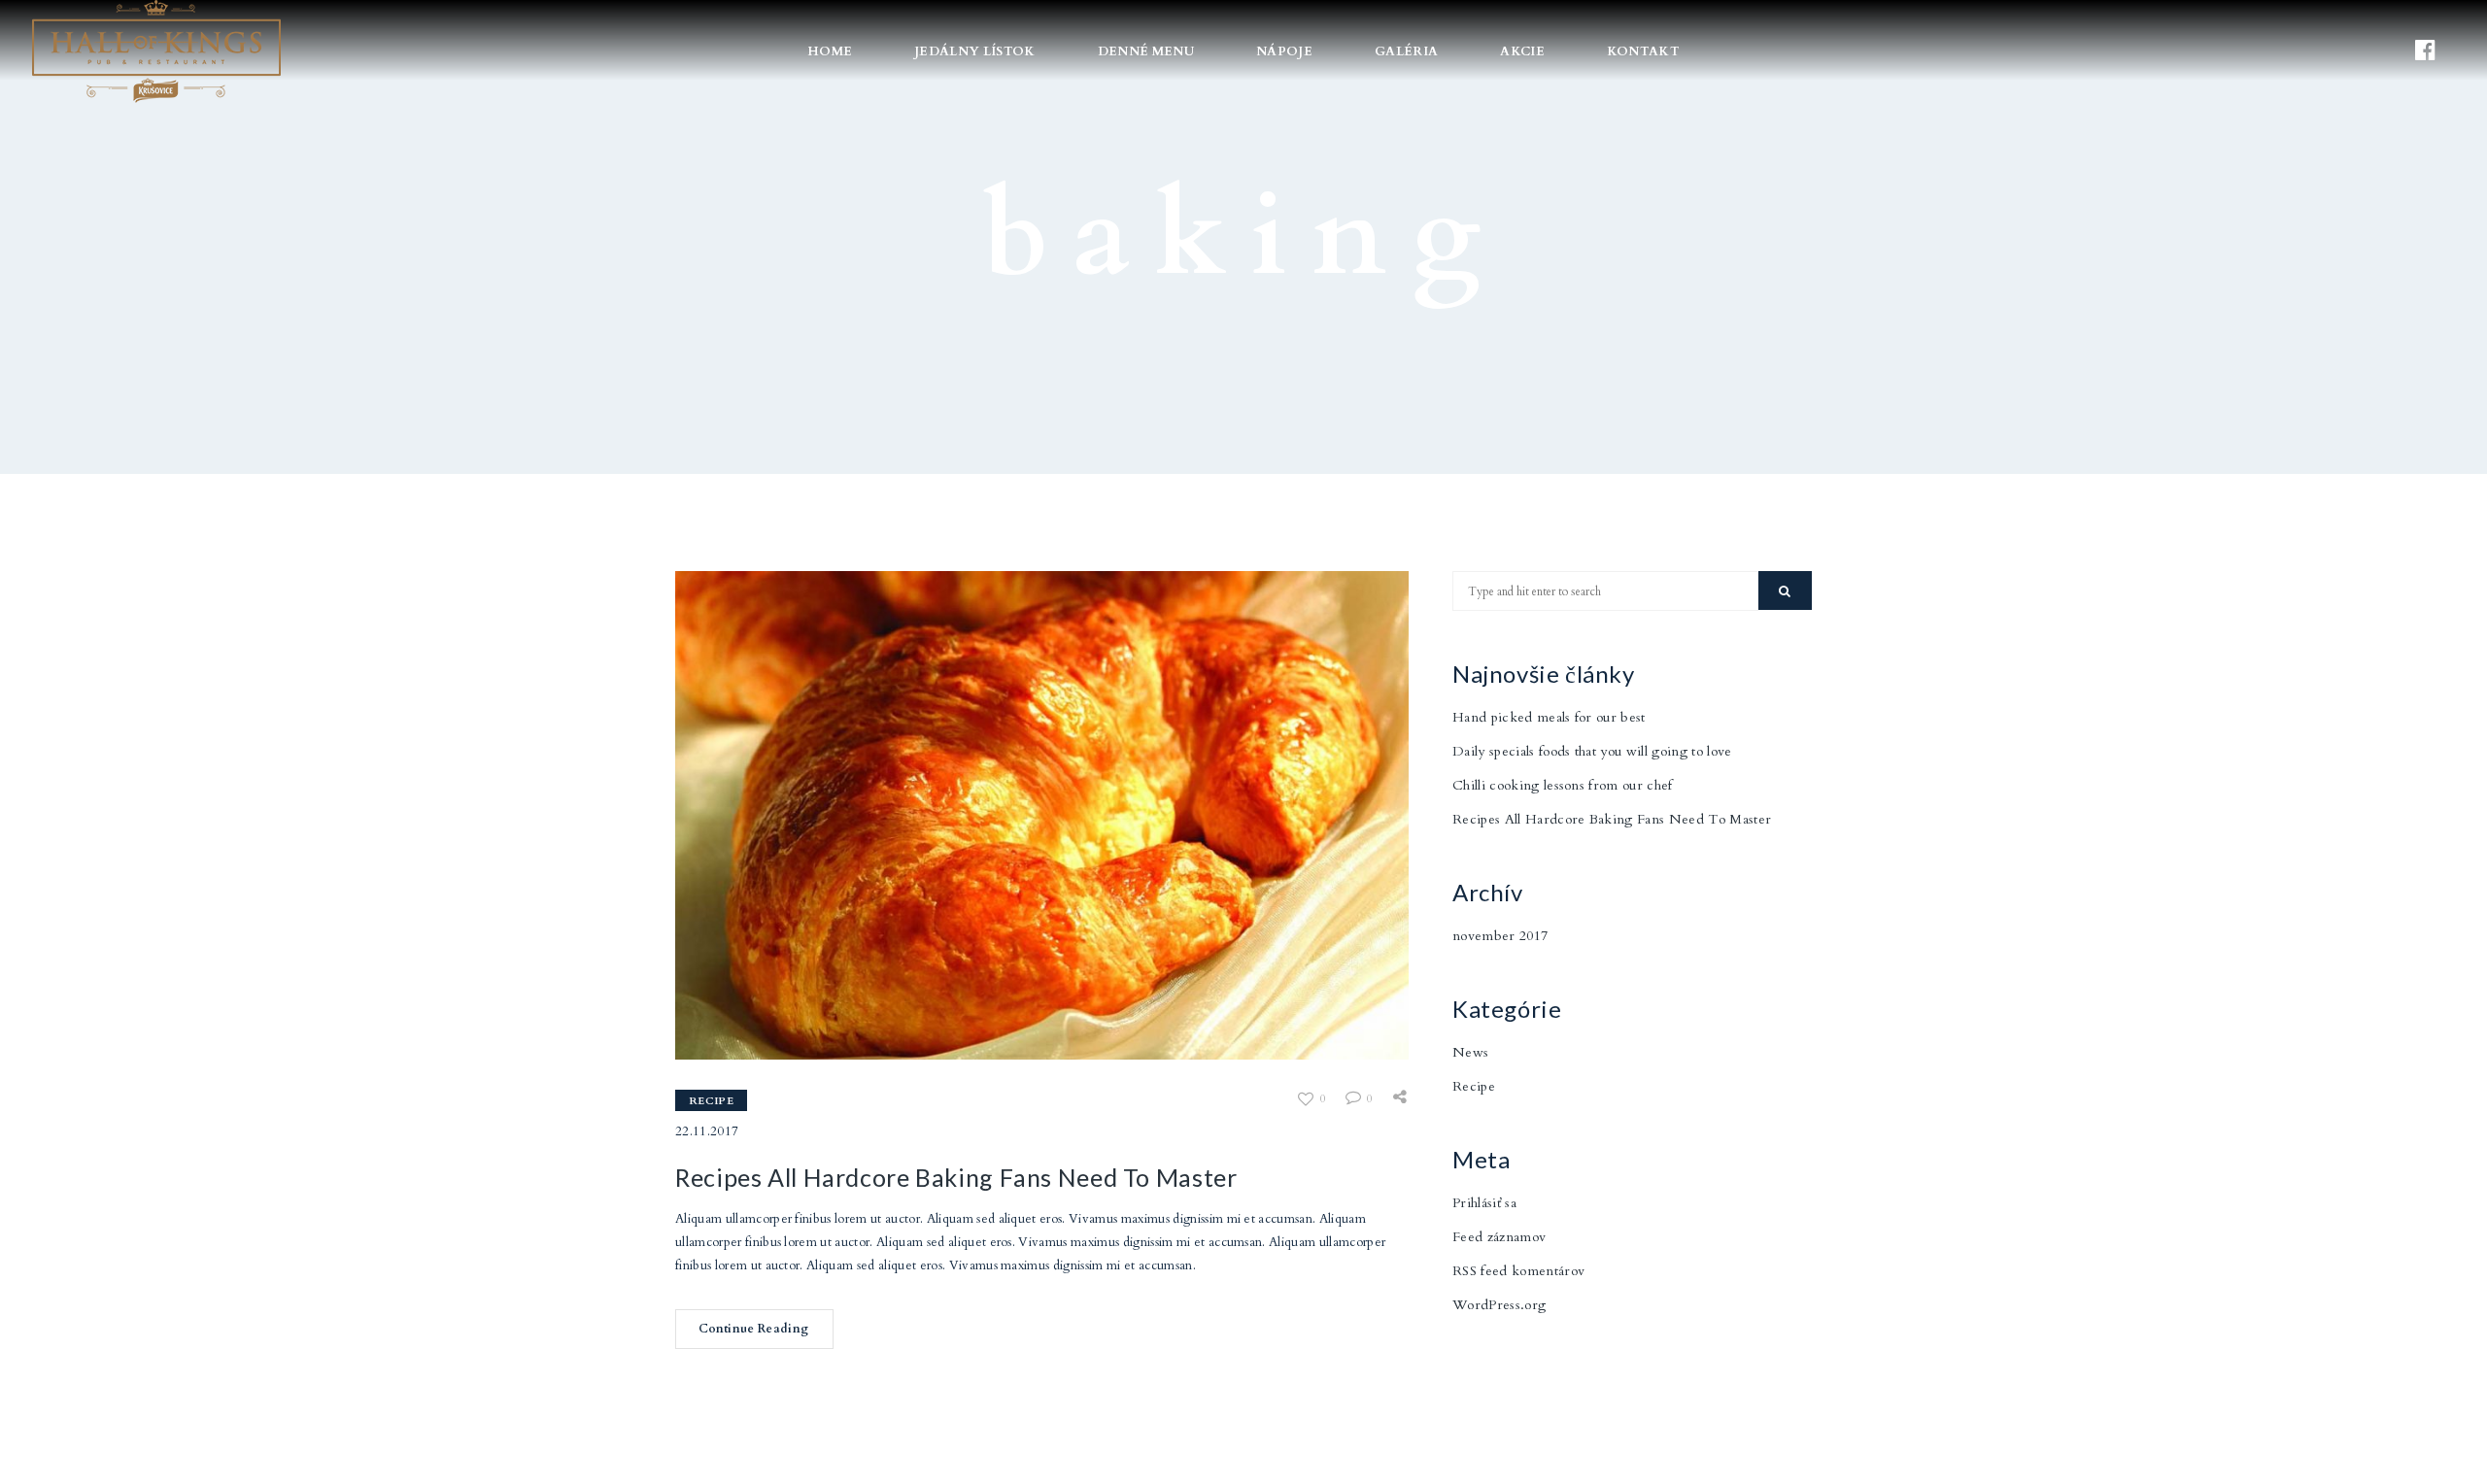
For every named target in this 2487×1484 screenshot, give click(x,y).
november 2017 (1500, 936)
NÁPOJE (1284, 51)
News (1470, 1052)
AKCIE (1522, 51)
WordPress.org (1499, 1305)
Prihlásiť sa (1484, 1203)
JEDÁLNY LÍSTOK (975, 51)
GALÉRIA (1406, 51)
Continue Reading (753, 1329)
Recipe (711, 1101)
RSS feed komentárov (1518, 1271)
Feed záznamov (1499, 1237)
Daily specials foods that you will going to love (1592, 751)
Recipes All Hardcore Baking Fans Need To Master (956, 1177)
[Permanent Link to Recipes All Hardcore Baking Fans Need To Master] (1042, 815)
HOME (830, 51)
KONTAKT (1643, 51)
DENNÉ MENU (1146, 51)
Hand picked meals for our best (1549, 717)
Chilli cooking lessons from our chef (1563, 785)
